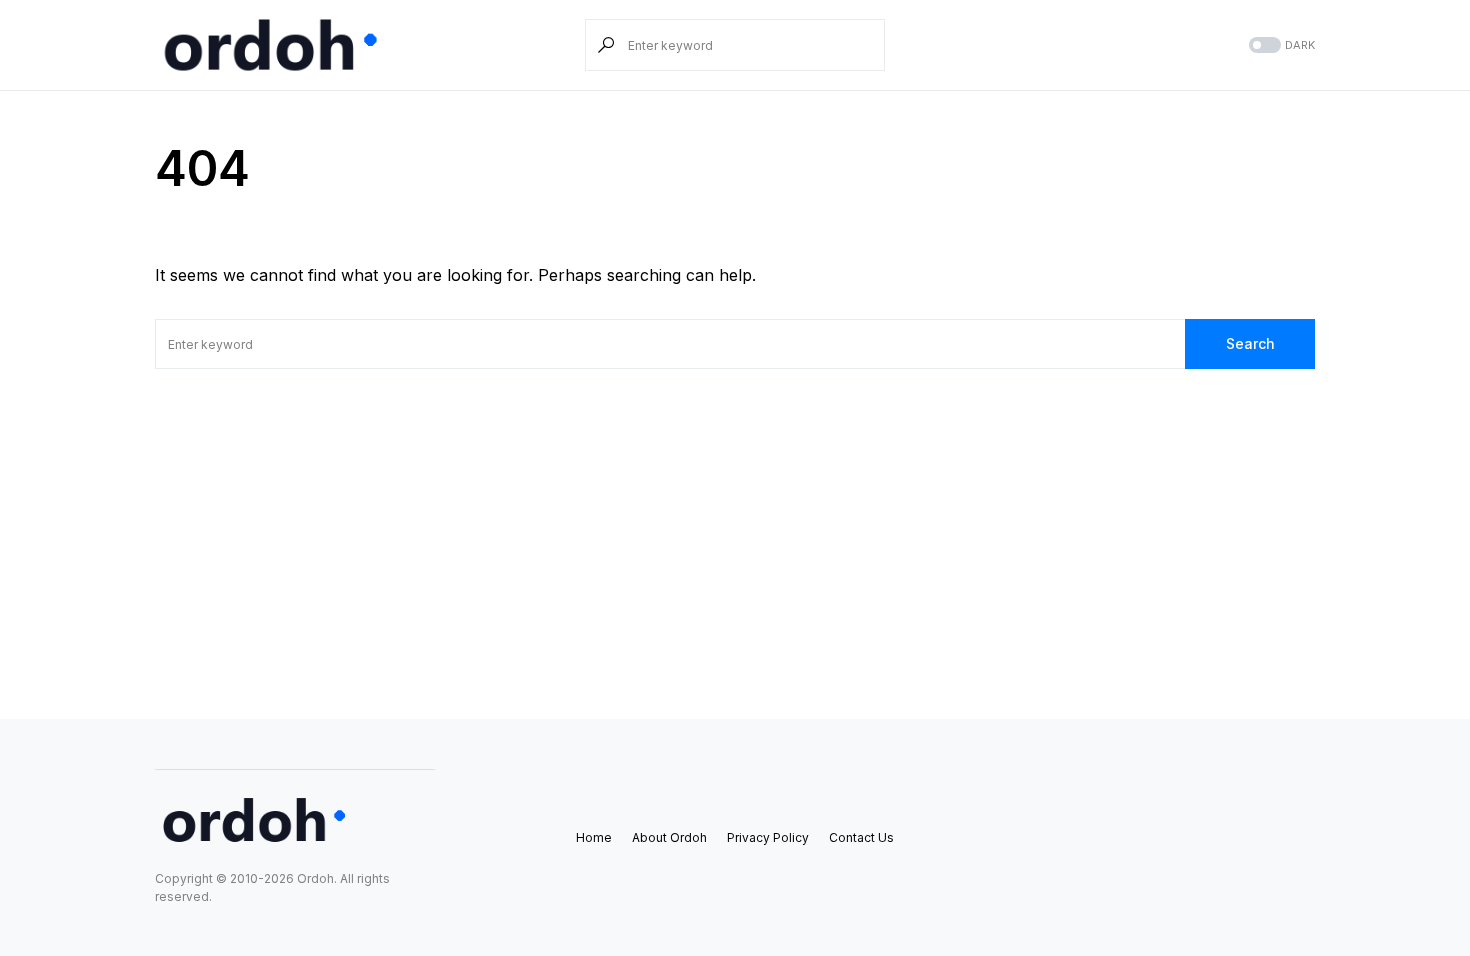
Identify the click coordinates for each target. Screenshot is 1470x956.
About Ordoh (669, 837)
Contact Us (861, 837)
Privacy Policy (768, 837)
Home (594, 837)
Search (1250, 343)
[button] (1280, 45)
